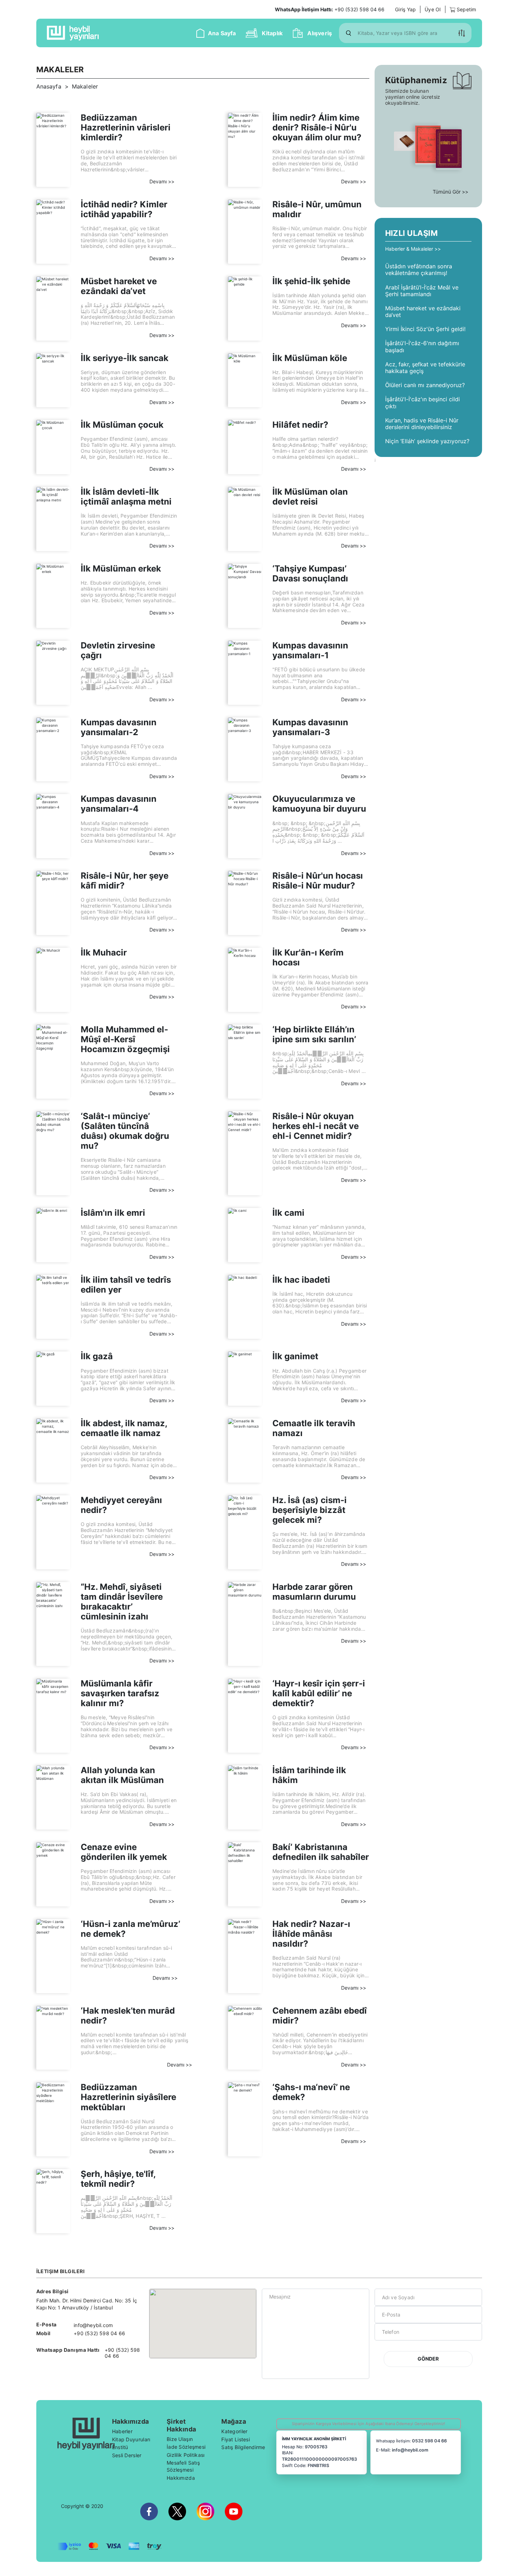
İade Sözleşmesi (186, 2447)
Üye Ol (433, 9)
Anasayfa (49, 86)
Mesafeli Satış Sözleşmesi (183, 2466)
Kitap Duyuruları (131, 2439)
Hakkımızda (181, 2478)
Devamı (159, 181)
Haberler (122, 2431)
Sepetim (466, 9)
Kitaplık (272, 33)
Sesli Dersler (127, 2455)
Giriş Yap (405, 9)
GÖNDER (428, 2359)
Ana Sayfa (222, 33)
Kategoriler (234, 2431)
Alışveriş (320, 33)
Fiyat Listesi (236, 2439)
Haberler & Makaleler (410, 249)
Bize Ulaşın (180, 2439)
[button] (462, 33)
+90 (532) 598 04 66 (330, 9)
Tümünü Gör (447, 192)
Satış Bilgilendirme (243, 2447)
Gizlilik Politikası (186, 2455)
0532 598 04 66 (429, 2441)
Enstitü (120, 2447)
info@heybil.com (410, 2450)
